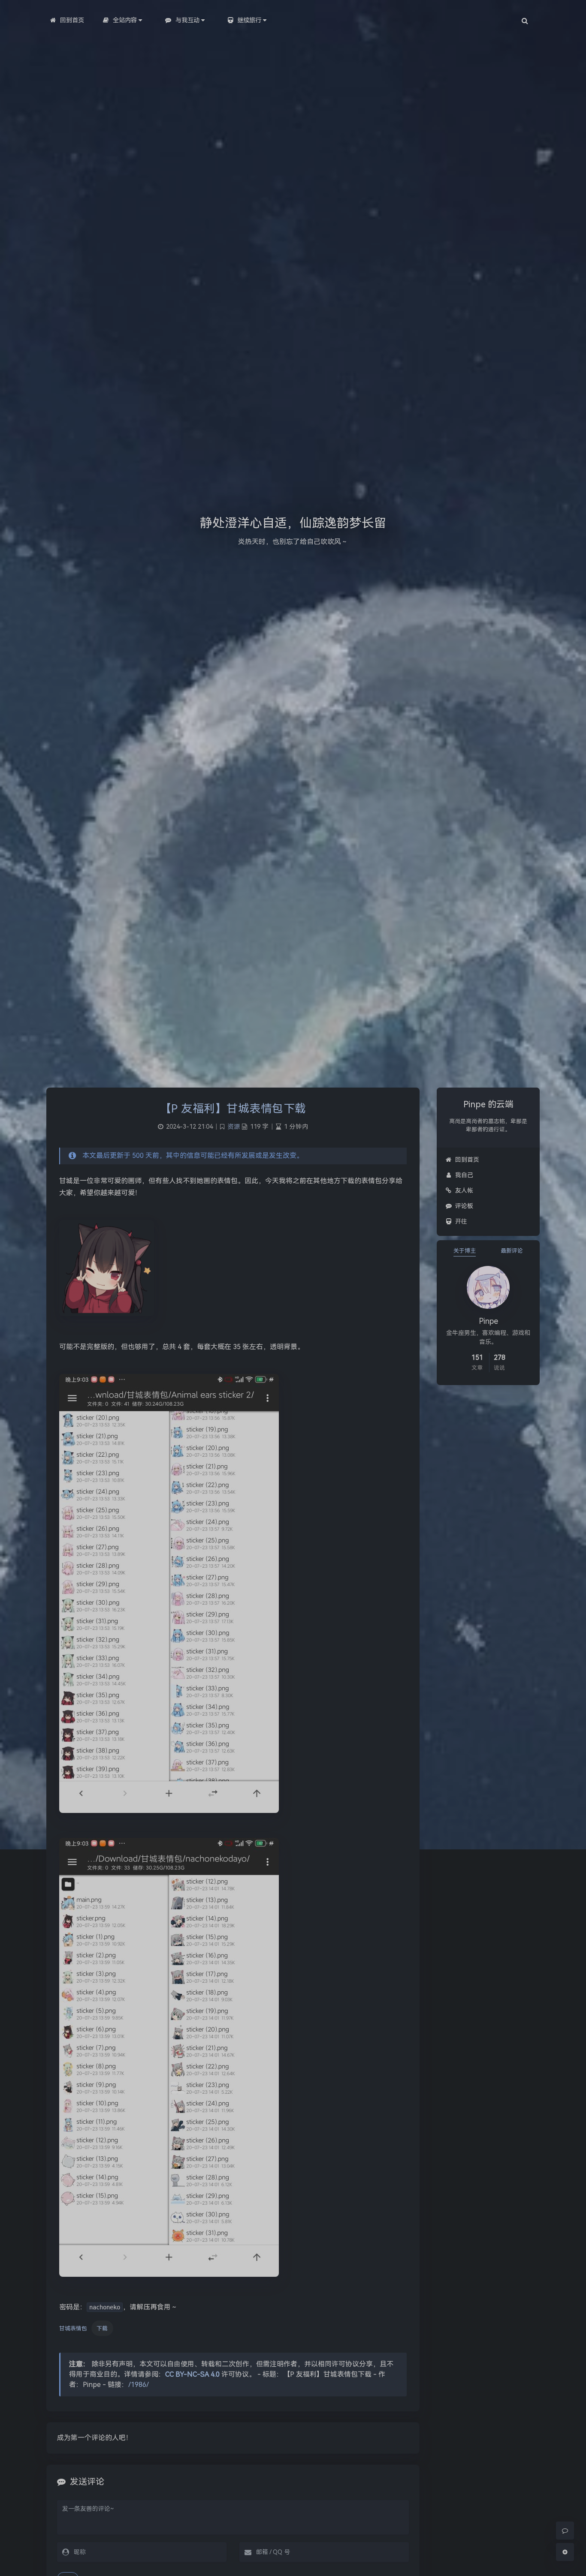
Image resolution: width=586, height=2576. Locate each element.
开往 (461, 1221)
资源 (234, 1127)
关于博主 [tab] (465, 1251)
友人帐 (464, 1190)
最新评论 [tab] (512, 1251)
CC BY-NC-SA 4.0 (192, 2374)
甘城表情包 (73, 2328)
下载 (102, 2328)
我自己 (464, 1175)
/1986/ (139, 2385)
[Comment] (565, 2531)
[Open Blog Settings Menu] (565, 2552)
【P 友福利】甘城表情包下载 (233, 1109)
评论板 (464, 1206)
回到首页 (467, 1160)
